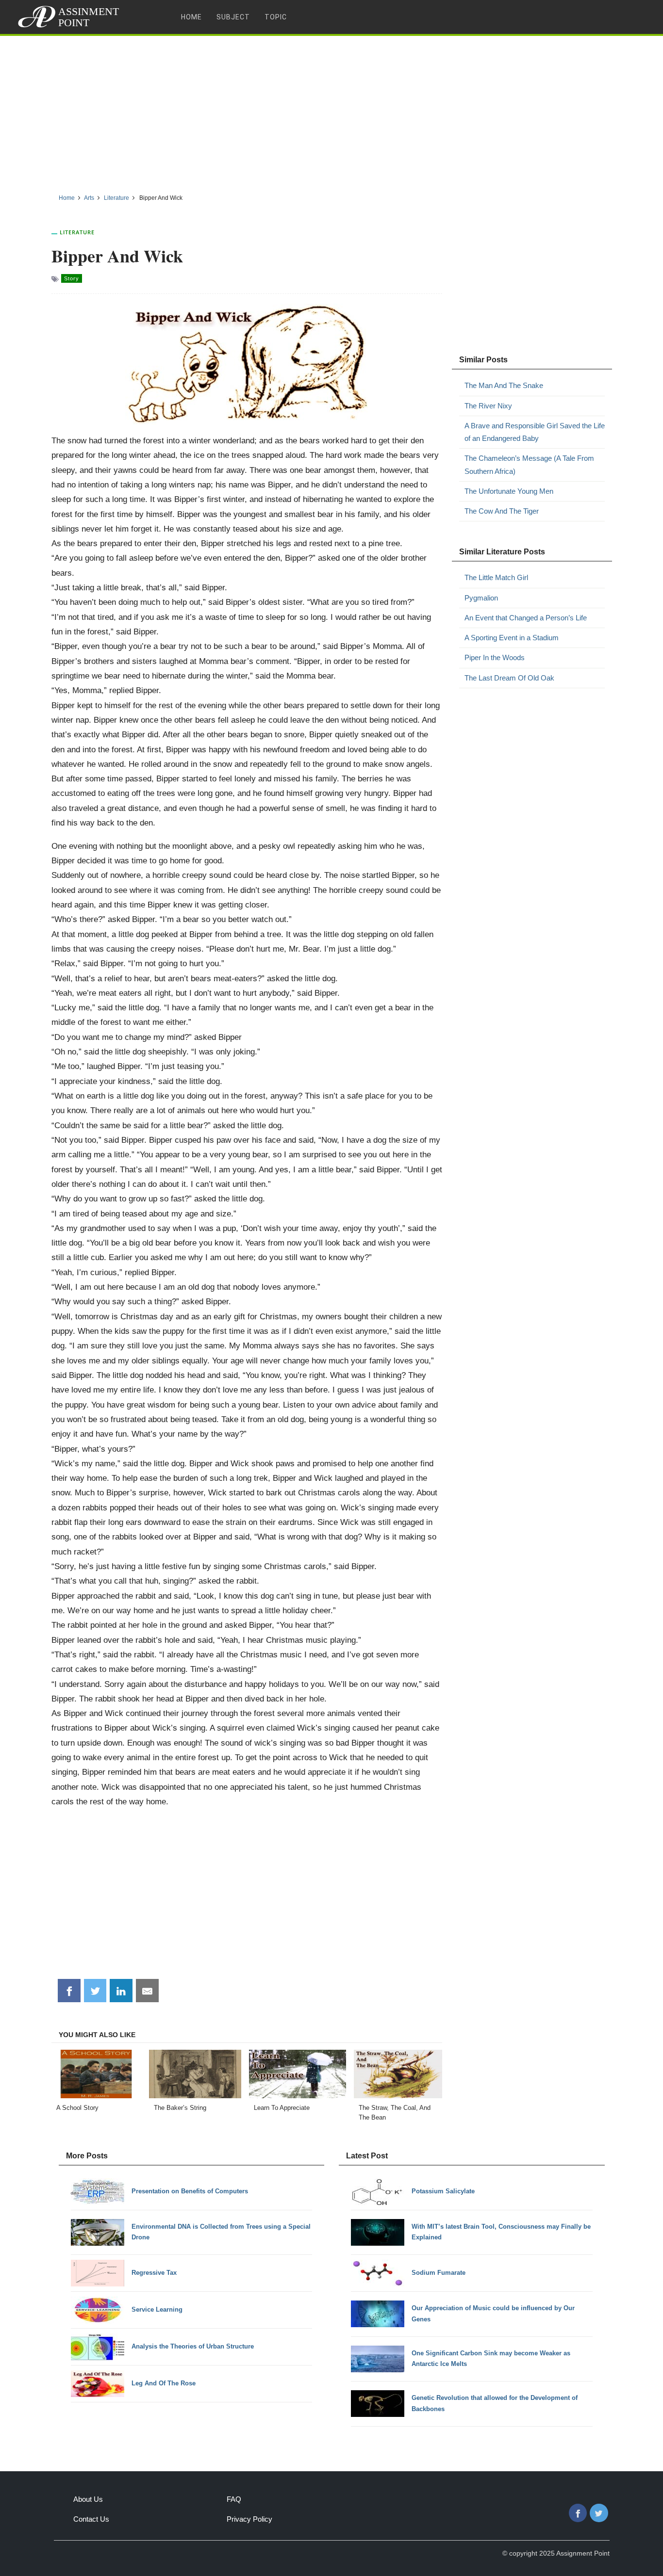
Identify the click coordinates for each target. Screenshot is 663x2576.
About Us (88, 2499)
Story (72, 278)
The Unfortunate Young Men (509, 491)
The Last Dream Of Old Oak (509, 678)
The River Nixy (488, 406)
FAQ (234, 2499)
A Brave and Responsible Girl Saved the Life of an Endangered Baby (535, 432)
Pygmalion (481, 598)
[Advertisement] (331, 111)
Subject (233, 17)
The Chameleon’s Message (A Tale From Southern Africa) (529, 464)
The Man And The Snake (504, 385)
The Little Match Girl (496, 577)
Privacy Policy (249, 2519)
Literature (77, 232)
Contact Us (91, 2519)
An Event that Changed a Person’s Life (526, 618)
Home (191, 17)
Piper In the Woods (495, 657)
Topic (276, 17)
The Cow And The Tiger (502, 511)
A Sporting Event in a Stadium (512, 638)
